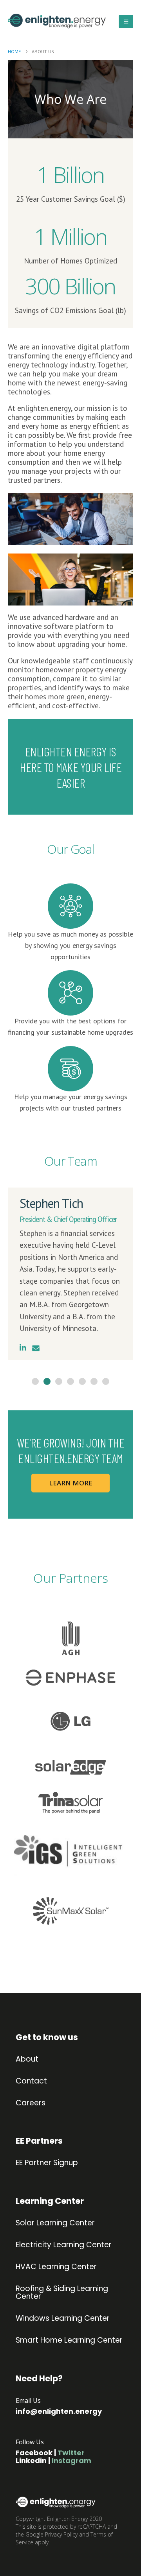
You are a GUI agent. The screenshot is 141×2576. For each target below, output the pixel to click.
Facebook (34, 2453)
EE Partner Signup (47, 2163)
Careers (31, 2103)
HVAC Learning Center (56, 2267)
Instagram (71, 2460)
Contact (31, 2081)
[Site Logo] (41, 21)
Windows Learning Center (63, 2318)
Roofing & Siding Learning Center (62, 2293)
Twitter (71, 2453)
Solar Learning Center (55, 2223)
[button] (126, 21)
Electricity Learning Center (64, 2245)
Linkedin (31, 2460)
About (27, 2059)
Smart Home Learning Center (69, 2340)
